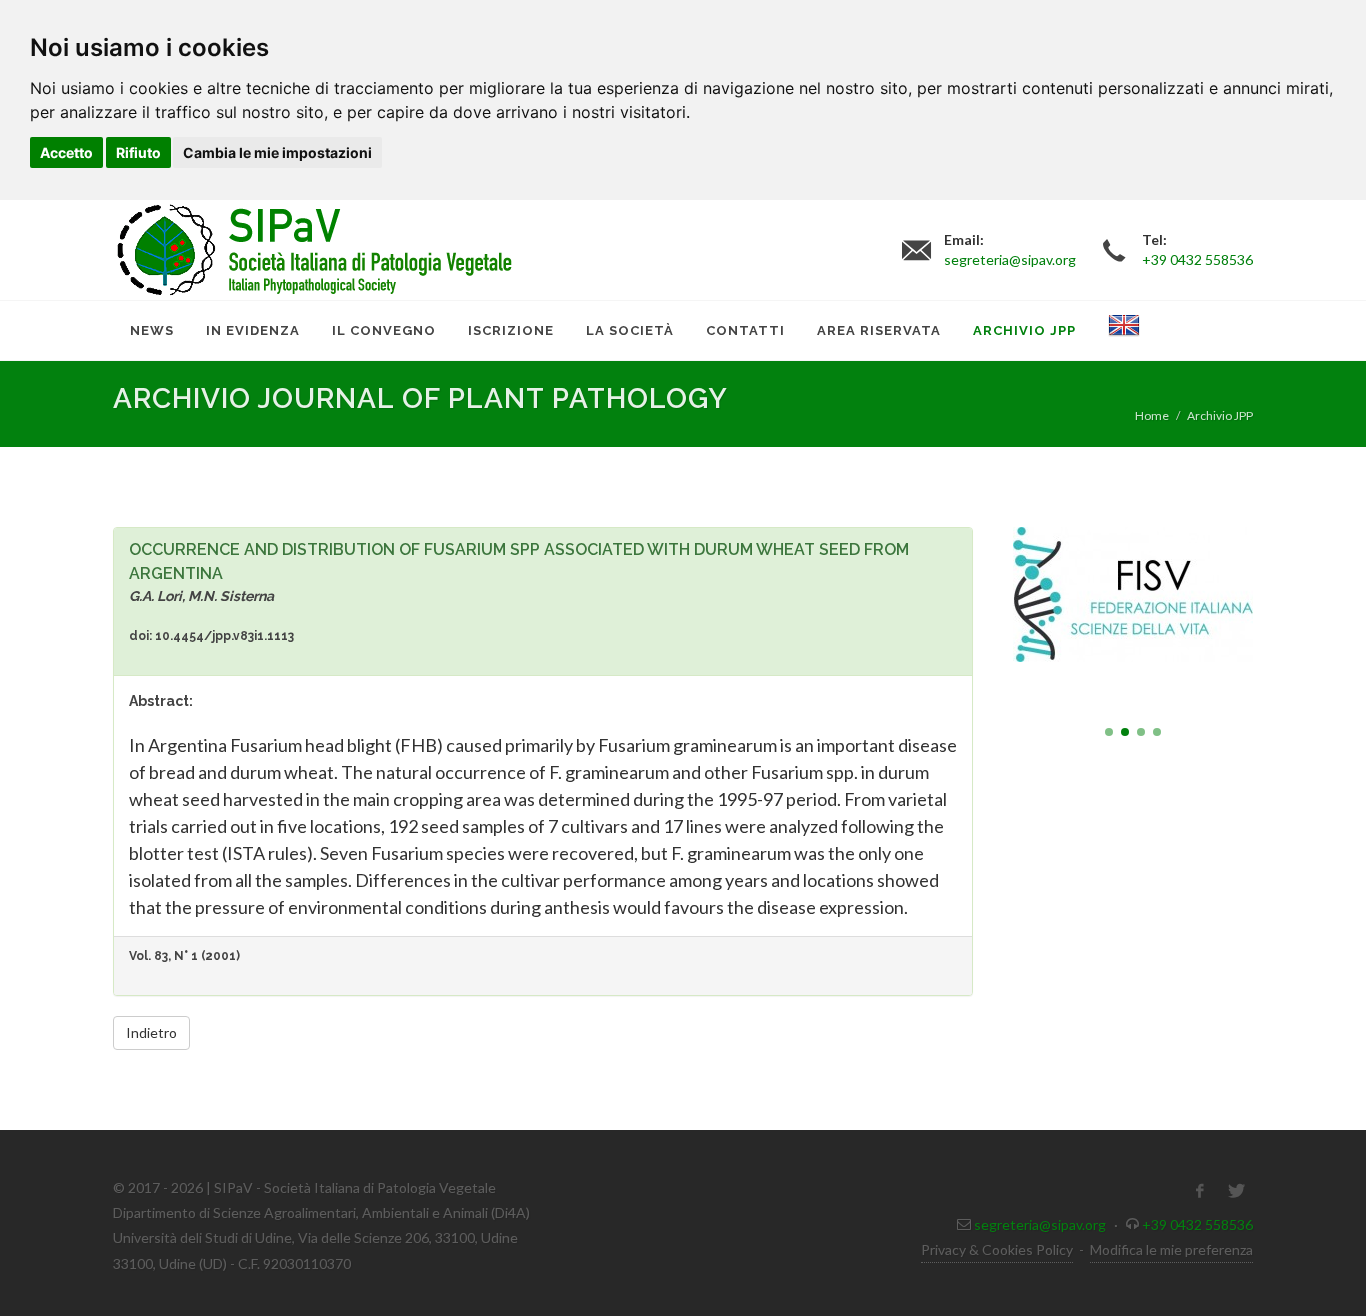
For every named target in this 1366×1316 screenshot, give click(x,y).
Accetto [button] (66, 152)
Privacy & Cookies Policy (997, 1249)
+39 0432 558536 (1197, 1224)
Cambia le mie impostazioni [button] (277, 152)
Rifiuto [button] (138, 152)
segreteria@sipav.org (1040, 1224)
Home (1152, 415)
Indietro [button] (151, 1032)
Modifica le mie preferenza (1171, 1249)
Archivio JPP (1220, 415)
